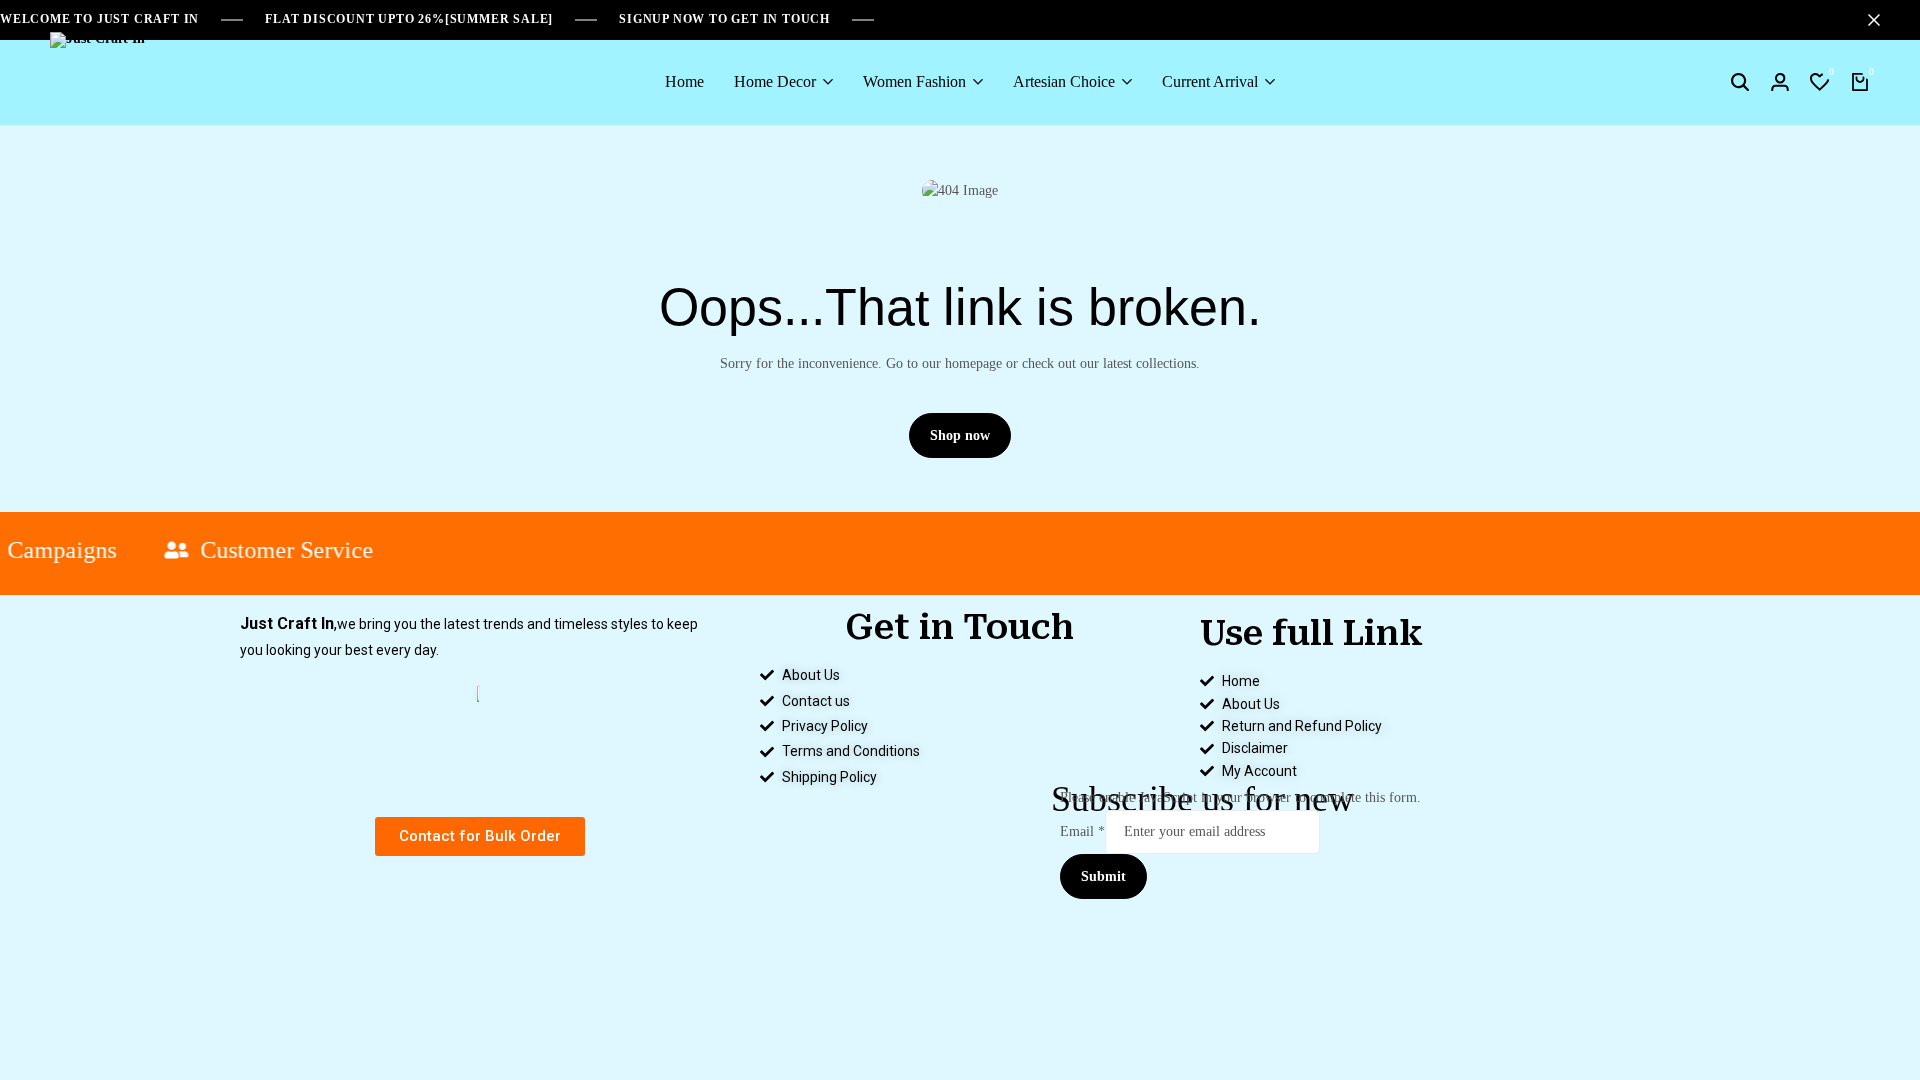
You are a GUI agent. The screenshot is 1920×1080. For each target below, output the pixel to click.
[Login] (1780, 82)
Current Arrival (1210, 81)
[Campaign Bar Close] (1884, 20)
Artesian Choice (1064, 81)
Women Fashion (914, 81)
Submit (1103, 876)
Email (1082, 831)
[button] (1820, 82)
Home (684, 81)
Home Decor (775, 81)
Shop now (960, 435)
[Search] (1740, 82)
